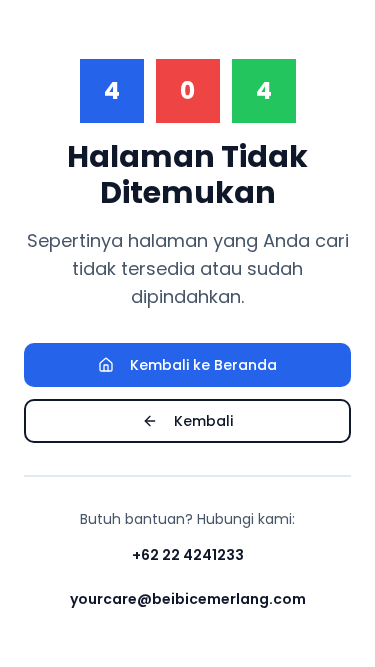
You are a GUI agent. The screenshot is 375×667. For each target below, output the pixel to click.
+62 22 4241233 (188, 555)
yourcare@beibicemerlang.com (188, 599)
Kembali (203, 421)
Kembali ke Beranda (203, 365)
